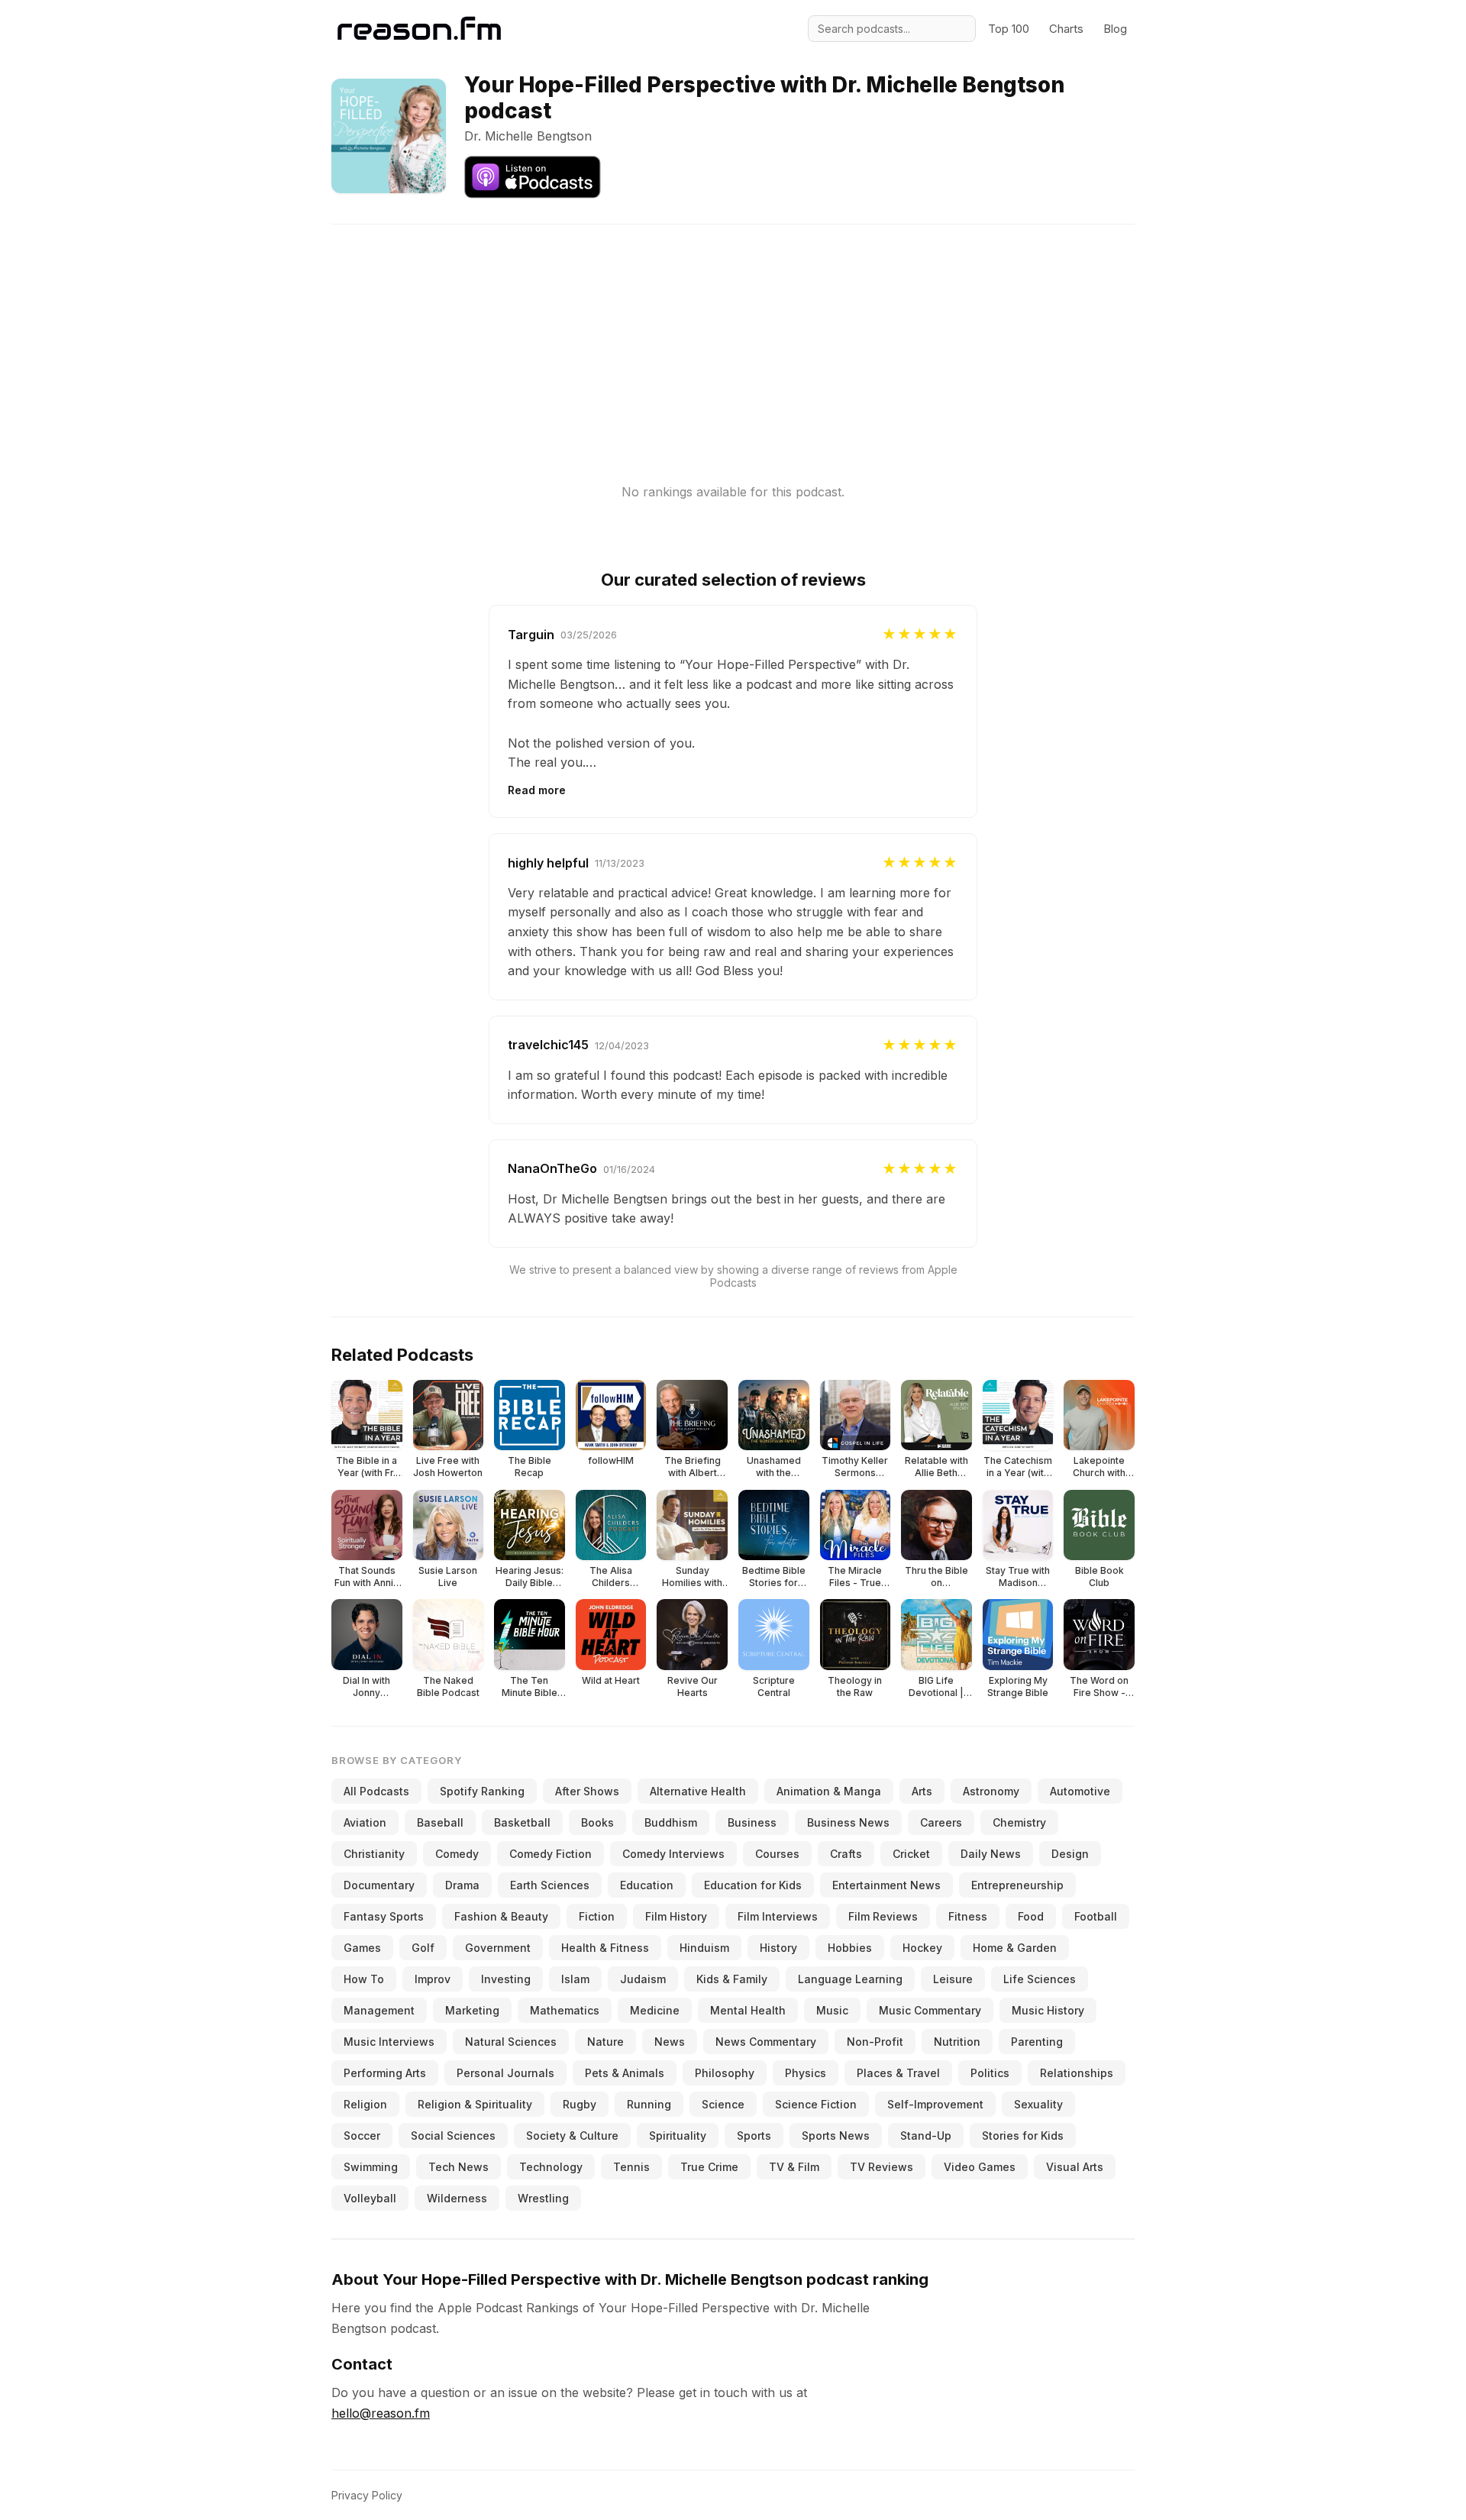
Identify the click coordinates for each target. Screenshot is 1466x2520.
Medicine (655, 2010)
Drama (462, 1885)
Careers (941, 1822)
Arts (922, 1791)
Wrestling (543, 2198)
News (670, 2042)
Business (752, 1822)
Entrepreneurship (1017, 1885)
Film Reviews (883, 1916)
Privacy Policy (367, 2495)
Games (362, 1948)
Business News (848, 1822)
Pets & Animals (625, 2073)
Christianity (374, 1854)
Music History (1048, 2010)
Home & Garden (1015, 1948)
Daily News (991, 1854)
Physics (806, 2073)
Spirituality (678, 2136)
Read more (537, 790)
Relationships (1077, 2073)
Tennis (631, 2167)
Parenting (1037, 2042)
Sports (754, 2136)
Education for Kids (753, 1885)
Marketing (472, 2010)
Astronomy (991, 1791)
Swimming (371, 2167)
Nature (605, 2042)
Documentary (379, 1885)
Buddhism (671, 1822)
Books (597, 1822)
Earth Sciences (550, 1885)
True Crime (709, 2167)
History (778, 1948)
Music (832, 2010)
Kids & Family (732, 1979)
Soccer (362, 2136)
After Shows (587, 1791)
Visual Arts (1075, 2167)
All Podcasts (376, 1791)
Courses (777, 1854)
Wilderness (457, 2198)
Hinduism (704, 1948)
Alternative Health (698, 1791)
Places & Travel (898, 2073)
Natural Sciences (511, 2042)
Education (647, 1885)
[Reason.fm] (419, 29)
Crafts (846, 1854)
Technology (551, 2167)
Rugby (580, 2104)
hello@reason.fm (381, 2413)
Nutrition (957, 2042)
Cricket (911, 1854)
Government (498, 1948)
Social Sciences (453, 2136)
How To (364, 1979)
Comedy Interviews (673, 1854)
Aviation (365, 1822)
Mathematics (565, 2010)
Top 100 (1009, 29)
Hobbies (850, 1948)
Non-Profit (875, 2042)
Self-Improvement (935, 2104)
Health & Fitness (605, 1948)
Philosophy (725, 2073)
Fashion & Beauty (501, 1916)
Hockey (922, 1948)
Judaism (643, 1979)
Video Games (980, 2167)
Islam (575, 1979)
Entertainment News (886, 1885)
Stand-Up (926, 2136)
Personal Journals (505, 2073)
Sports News (836, 2136)
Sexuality (1038, 2104)
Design (1070, 1854)
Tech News (459, 2167)
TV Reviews (882, 2167)
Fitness (968, 1916)
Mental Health (748, 2010)
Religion (365, 2104)
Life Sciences (1040, 1979)
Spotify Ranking (482, 1791)
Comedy (457, 1854)
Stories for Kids (1023, 2136)
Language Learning (850, 1979)
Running (649, 2104)
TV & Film (794, 2167)
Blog (1115, 29)
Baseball (440, 1822)
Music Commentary (930, 2010)
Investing (506, 1979)
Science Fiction (816, 2104)
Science (723, 2104)
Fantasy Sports (384, 1916)
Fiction (597, 1916)
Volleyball (370, 2198)
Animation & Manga (829, 1791)
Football (1096, 1916)
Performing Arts (385, 2073)
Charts (1066, 29)
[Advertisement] (733, 331)
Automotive (1080, 1791)
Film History (676, 1916)
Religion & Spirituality (475, 2104)
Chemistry (1019, 1822)
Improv (433, 1979)
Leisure (953, 1979)
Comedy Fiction (551, 1854)
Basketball (522, 1822)
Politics (990, 2073)
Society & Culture (572, 2136)
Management (379, 2010)
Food (1031, 1916)
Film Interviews (778, 1916)
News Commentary (766, 2042)
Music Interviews (389, 2042)
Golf (423, 1948)
